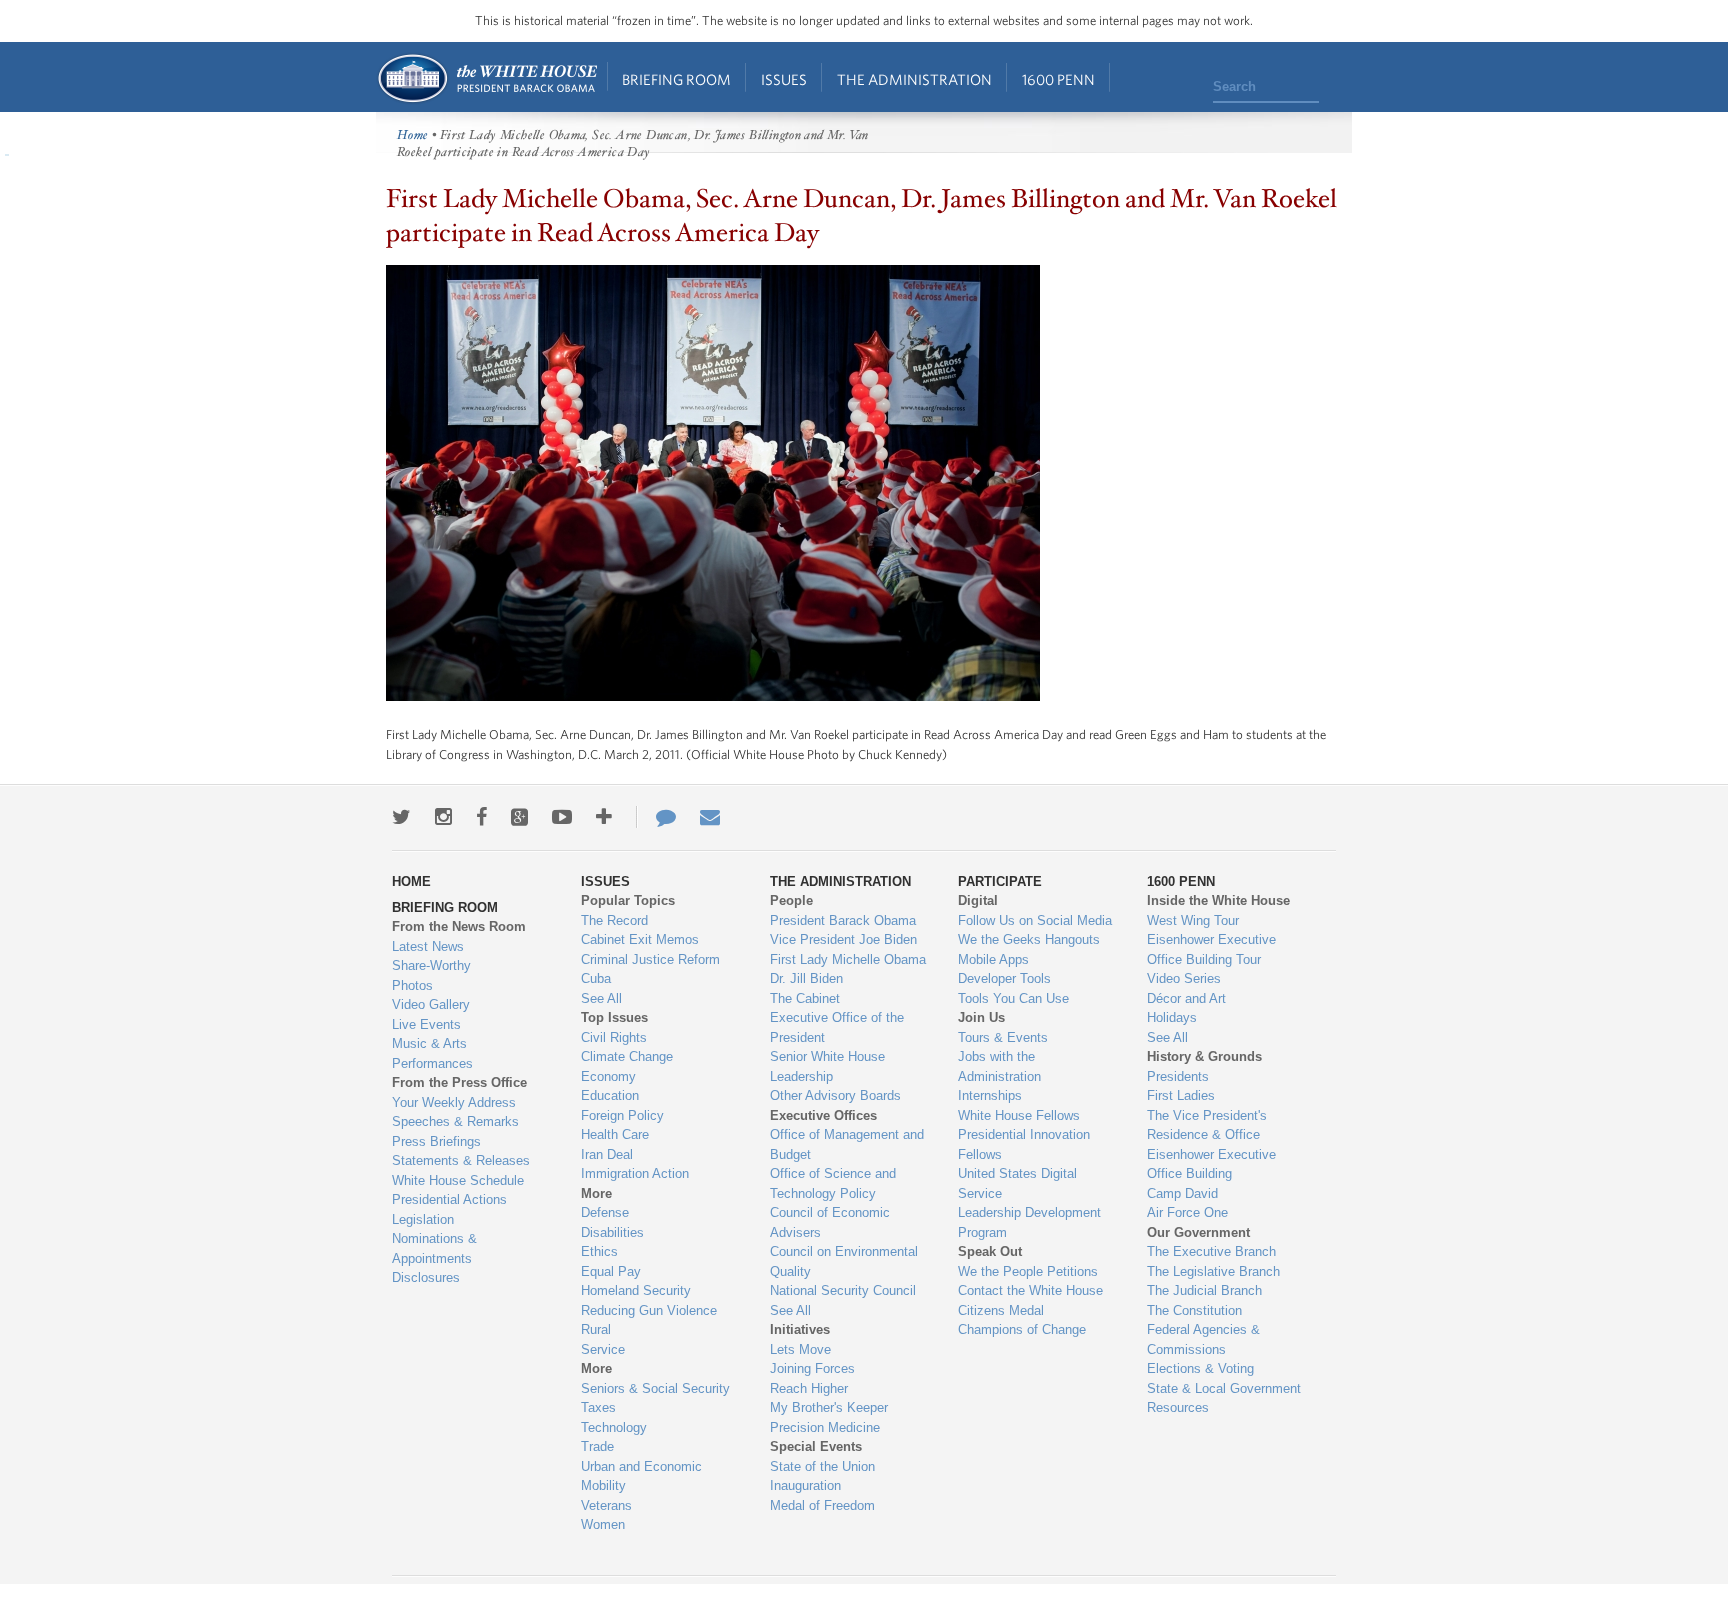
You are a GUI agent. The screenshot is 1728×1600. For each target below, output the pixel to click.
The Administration (914, 79)
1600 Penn (1058, 79)
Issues (784, 79)
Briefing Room (676, 79)
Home (486, 78)
